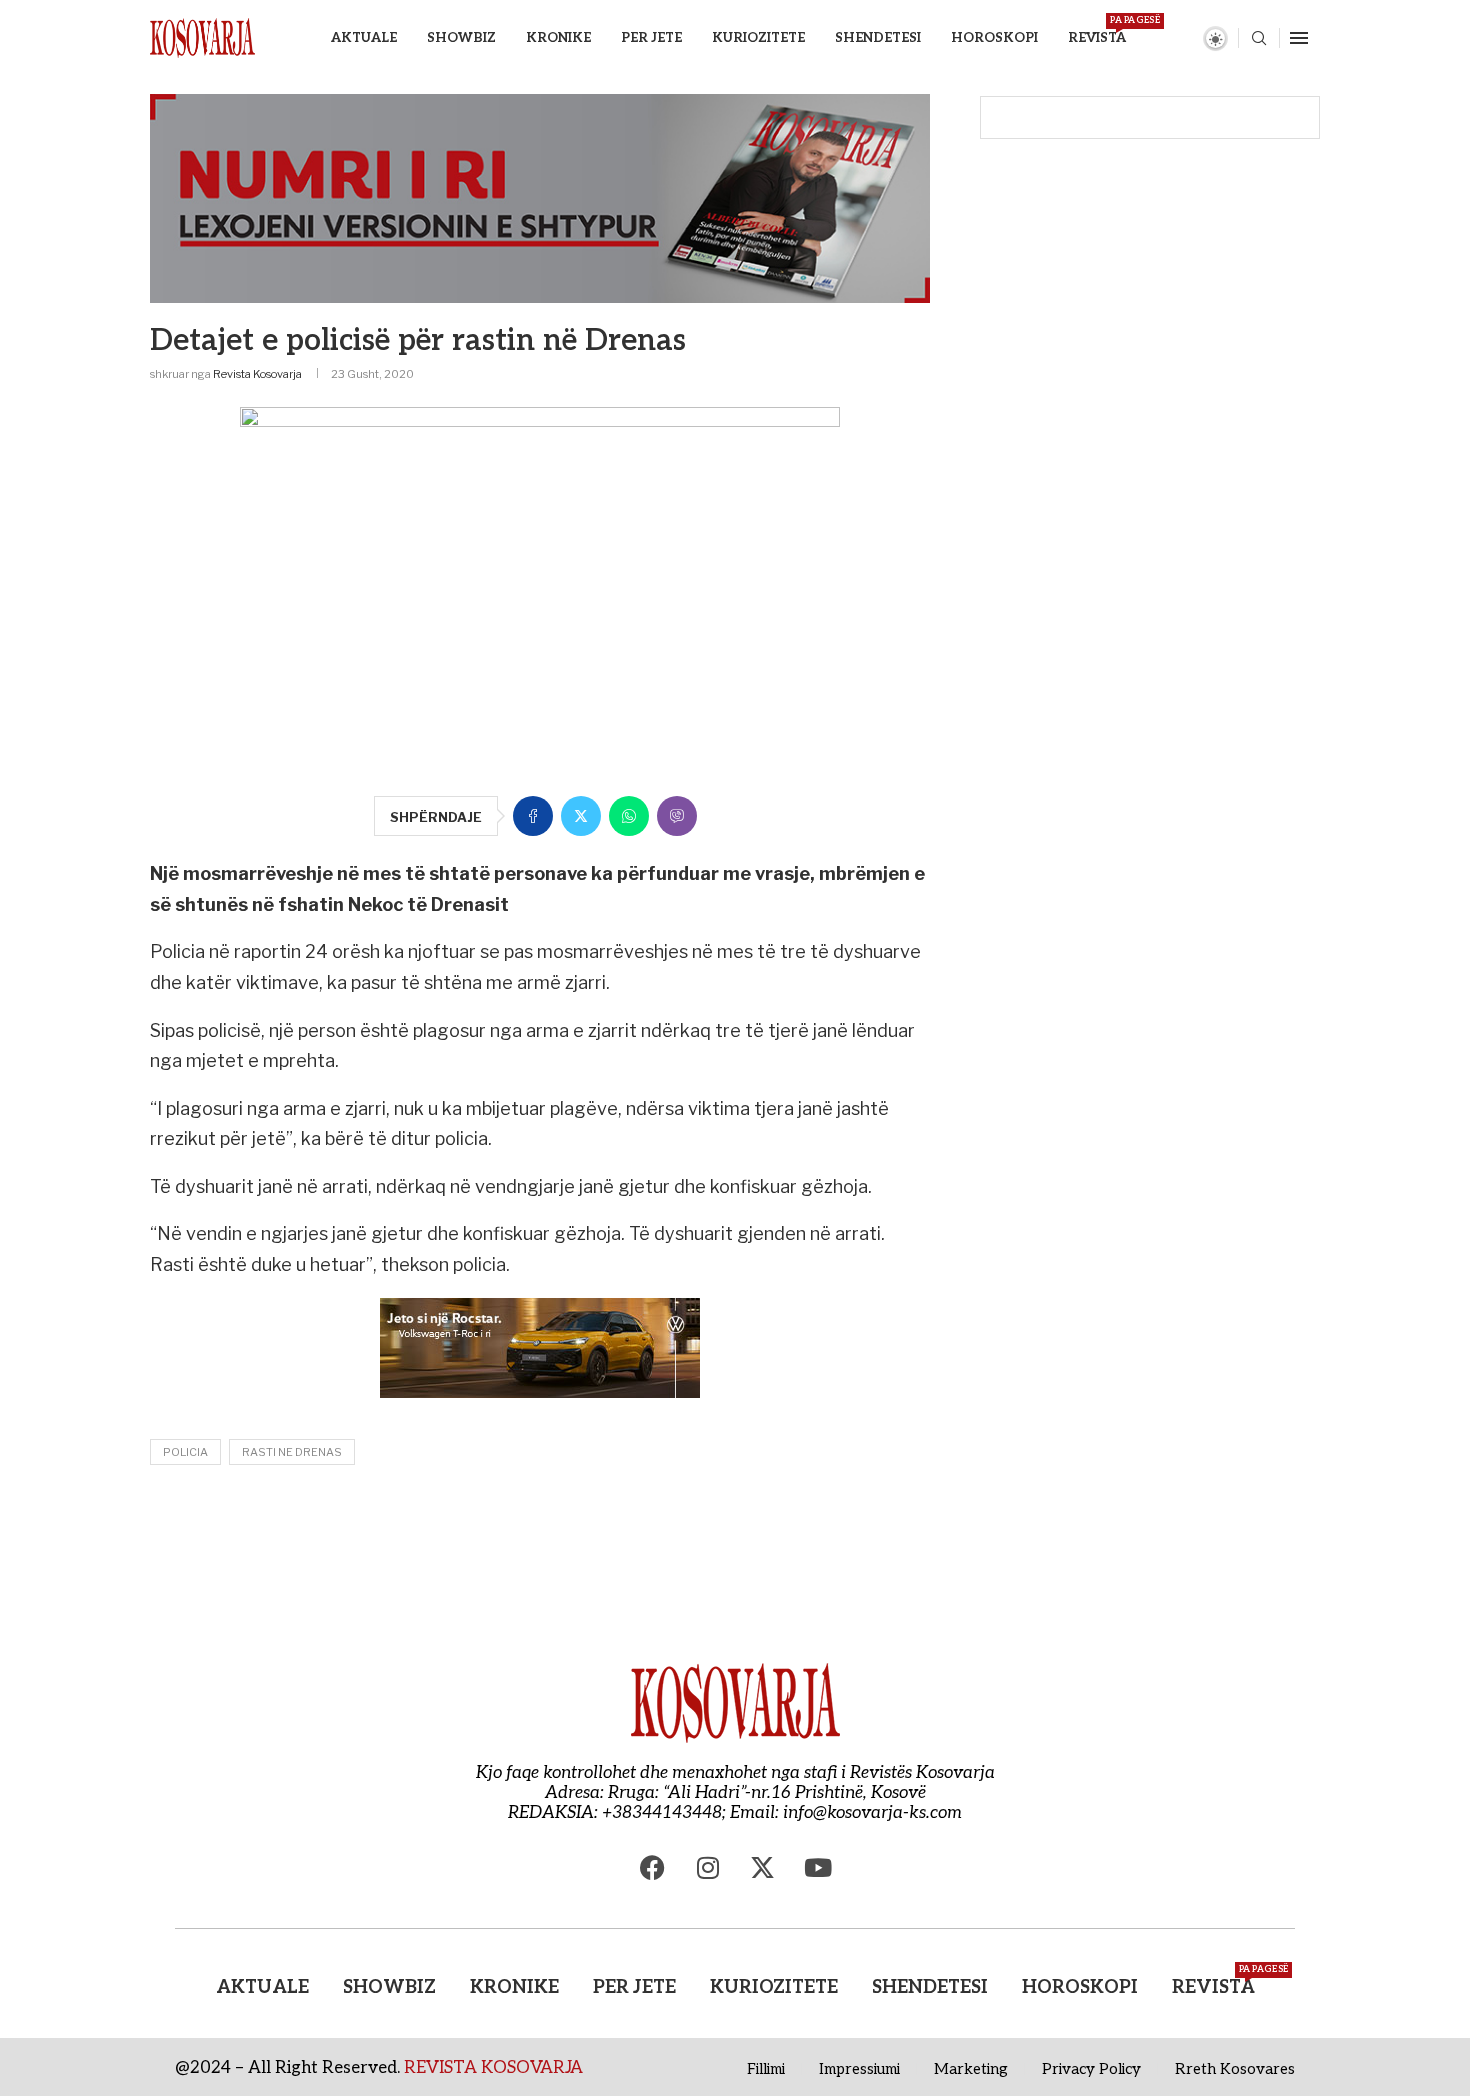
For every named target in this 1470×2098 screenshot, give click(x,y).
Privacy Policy (1091, 2069)
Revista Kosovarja (257, 374)
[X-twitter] (763, 1868)
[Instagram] (708, 1868)
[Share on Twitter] (581, 816)
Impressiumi (859, 2069)
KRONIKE (558, 38)
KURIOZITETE (758, 38)
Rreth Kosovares (1235, 2069)
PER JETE (651, 38)
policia (185, 1452)
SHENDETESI (878, 38)
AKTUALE (364, 38)
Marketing (971, 2069)
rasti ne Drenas (292, 1452)
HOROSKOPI (994, 38)
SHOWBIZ (461, 38)
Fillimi (766, 2069)
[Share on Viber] (677, 816)
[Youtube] (818, 1868)
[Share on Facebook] (533, 816)
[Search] (1259, 39)
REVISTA (1097, 30)
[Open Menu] (1299, 38)
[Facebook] (653, 1868)
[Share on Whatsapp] (629, 816)
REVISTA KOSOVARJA (493, 2068)
